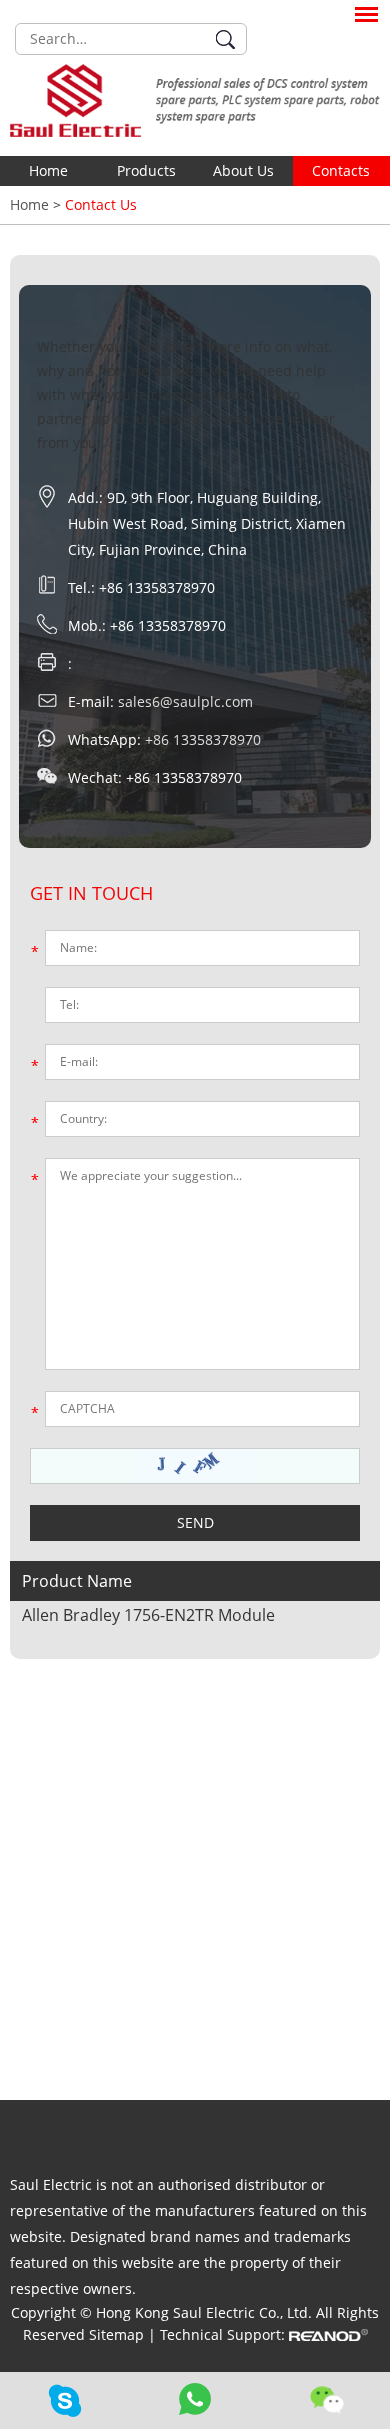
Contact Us (101, 204)
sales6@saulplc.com (185, 701)
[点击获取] (195, 1466)
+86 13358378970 (203, 739)
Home (48, 170)
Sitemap (118, 2334)
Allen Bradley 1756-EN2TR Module (148, 1615)
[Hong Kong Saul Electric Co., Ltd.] (195, 100)
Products (146, 170)
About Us (243, 170)
